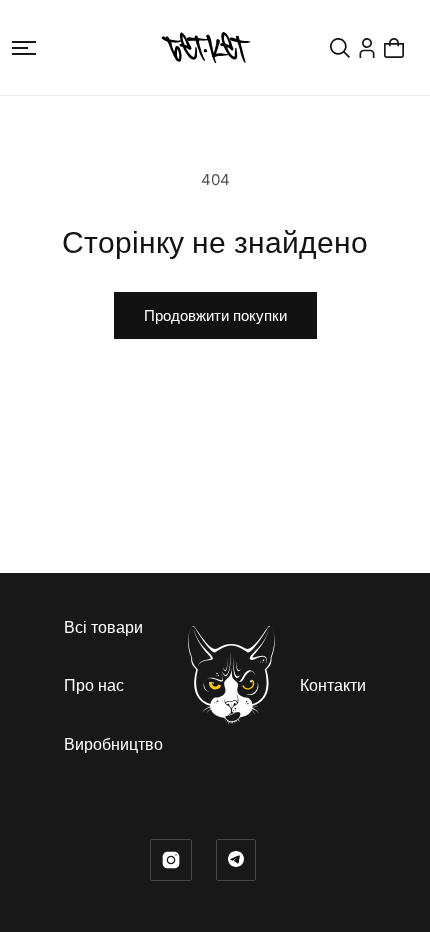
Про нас (94, 685)
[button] (24, 48)
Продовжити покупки (215, 315)
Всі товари (103, 627)
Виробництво (113, 744)
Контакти (333, 685)
